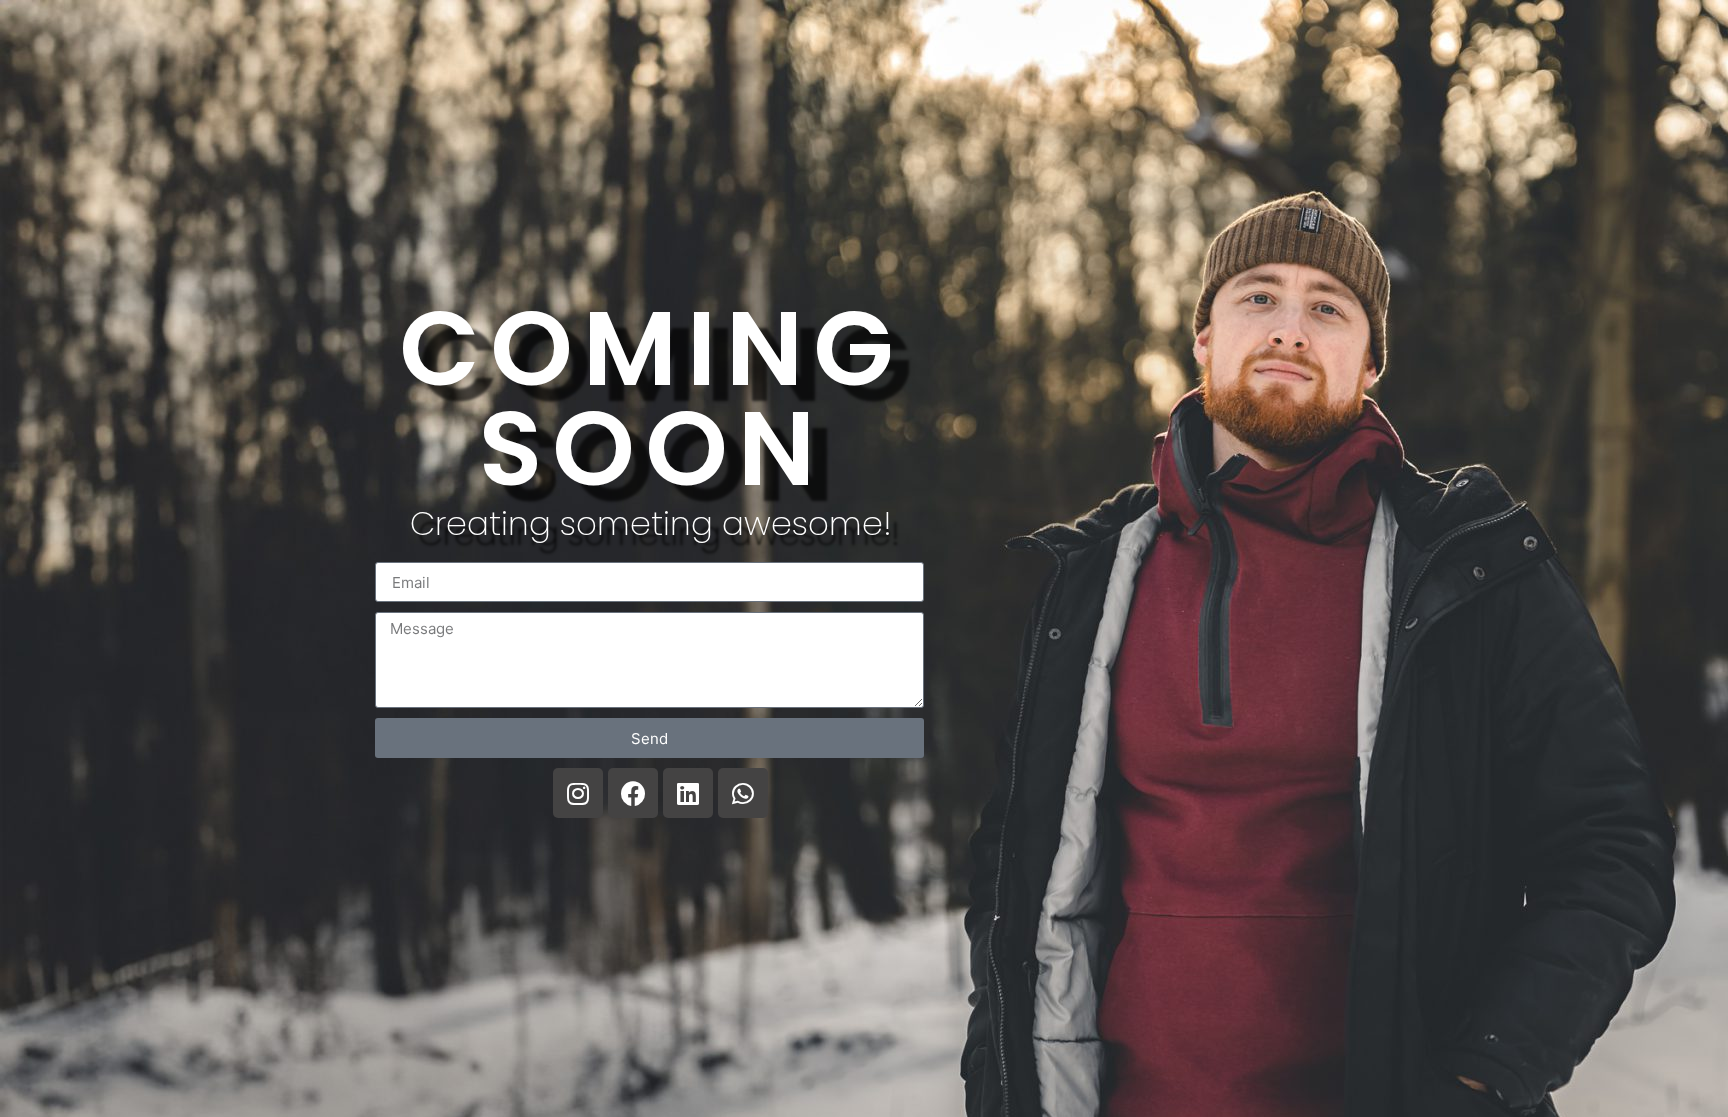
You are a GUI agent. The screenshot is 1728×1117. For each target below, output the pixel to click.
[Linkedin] (688, 793)
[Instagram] (578, 793)
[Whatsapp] (743, 793)
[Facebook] (633, 793)
